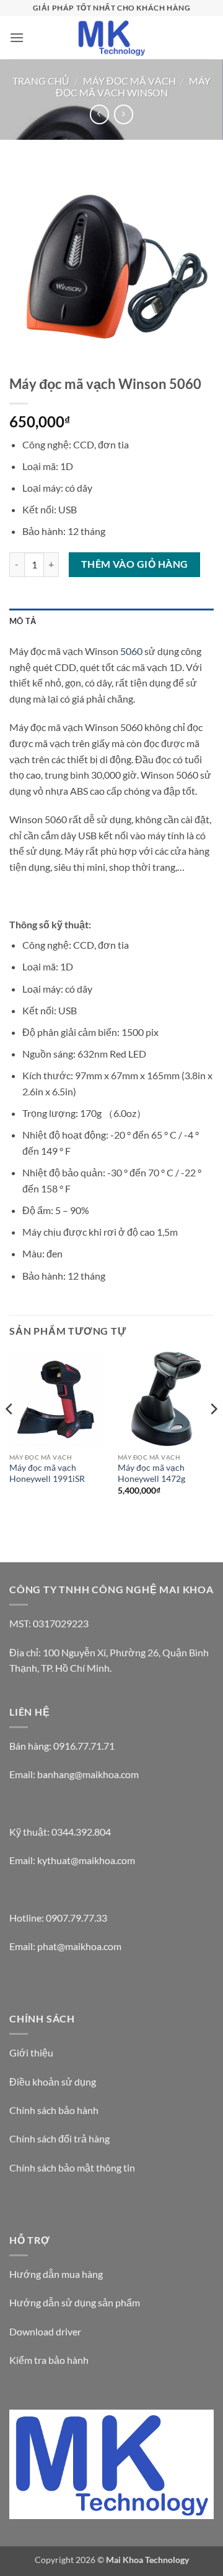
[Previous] (10, 1434)
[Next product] (99, 114)
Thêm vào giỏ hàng (135, 564)
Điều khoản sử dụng (53, 2082)
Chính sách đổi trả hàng (59, 2138)
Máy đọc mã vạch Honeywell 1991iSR (47, 1473)
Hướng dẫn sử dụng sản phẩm (75, 2302)
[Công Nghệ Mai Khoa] (111, 37)
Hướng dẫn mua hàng (56, 2274)
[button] (17, 37)
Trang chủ (41, 81)
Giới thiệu (31, 2052)
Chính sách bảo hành (54, 2110)
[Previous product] (124, 114)
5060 (131, 651)
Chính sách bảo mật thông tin (72, 2167)
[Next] (213, 1434)
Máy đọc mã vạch (129, 81)
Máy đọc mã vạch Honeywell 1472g (151, 1473)
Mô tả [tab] (23, 621)
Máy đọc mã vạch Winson (133, 87)
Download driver (45, 2331)
